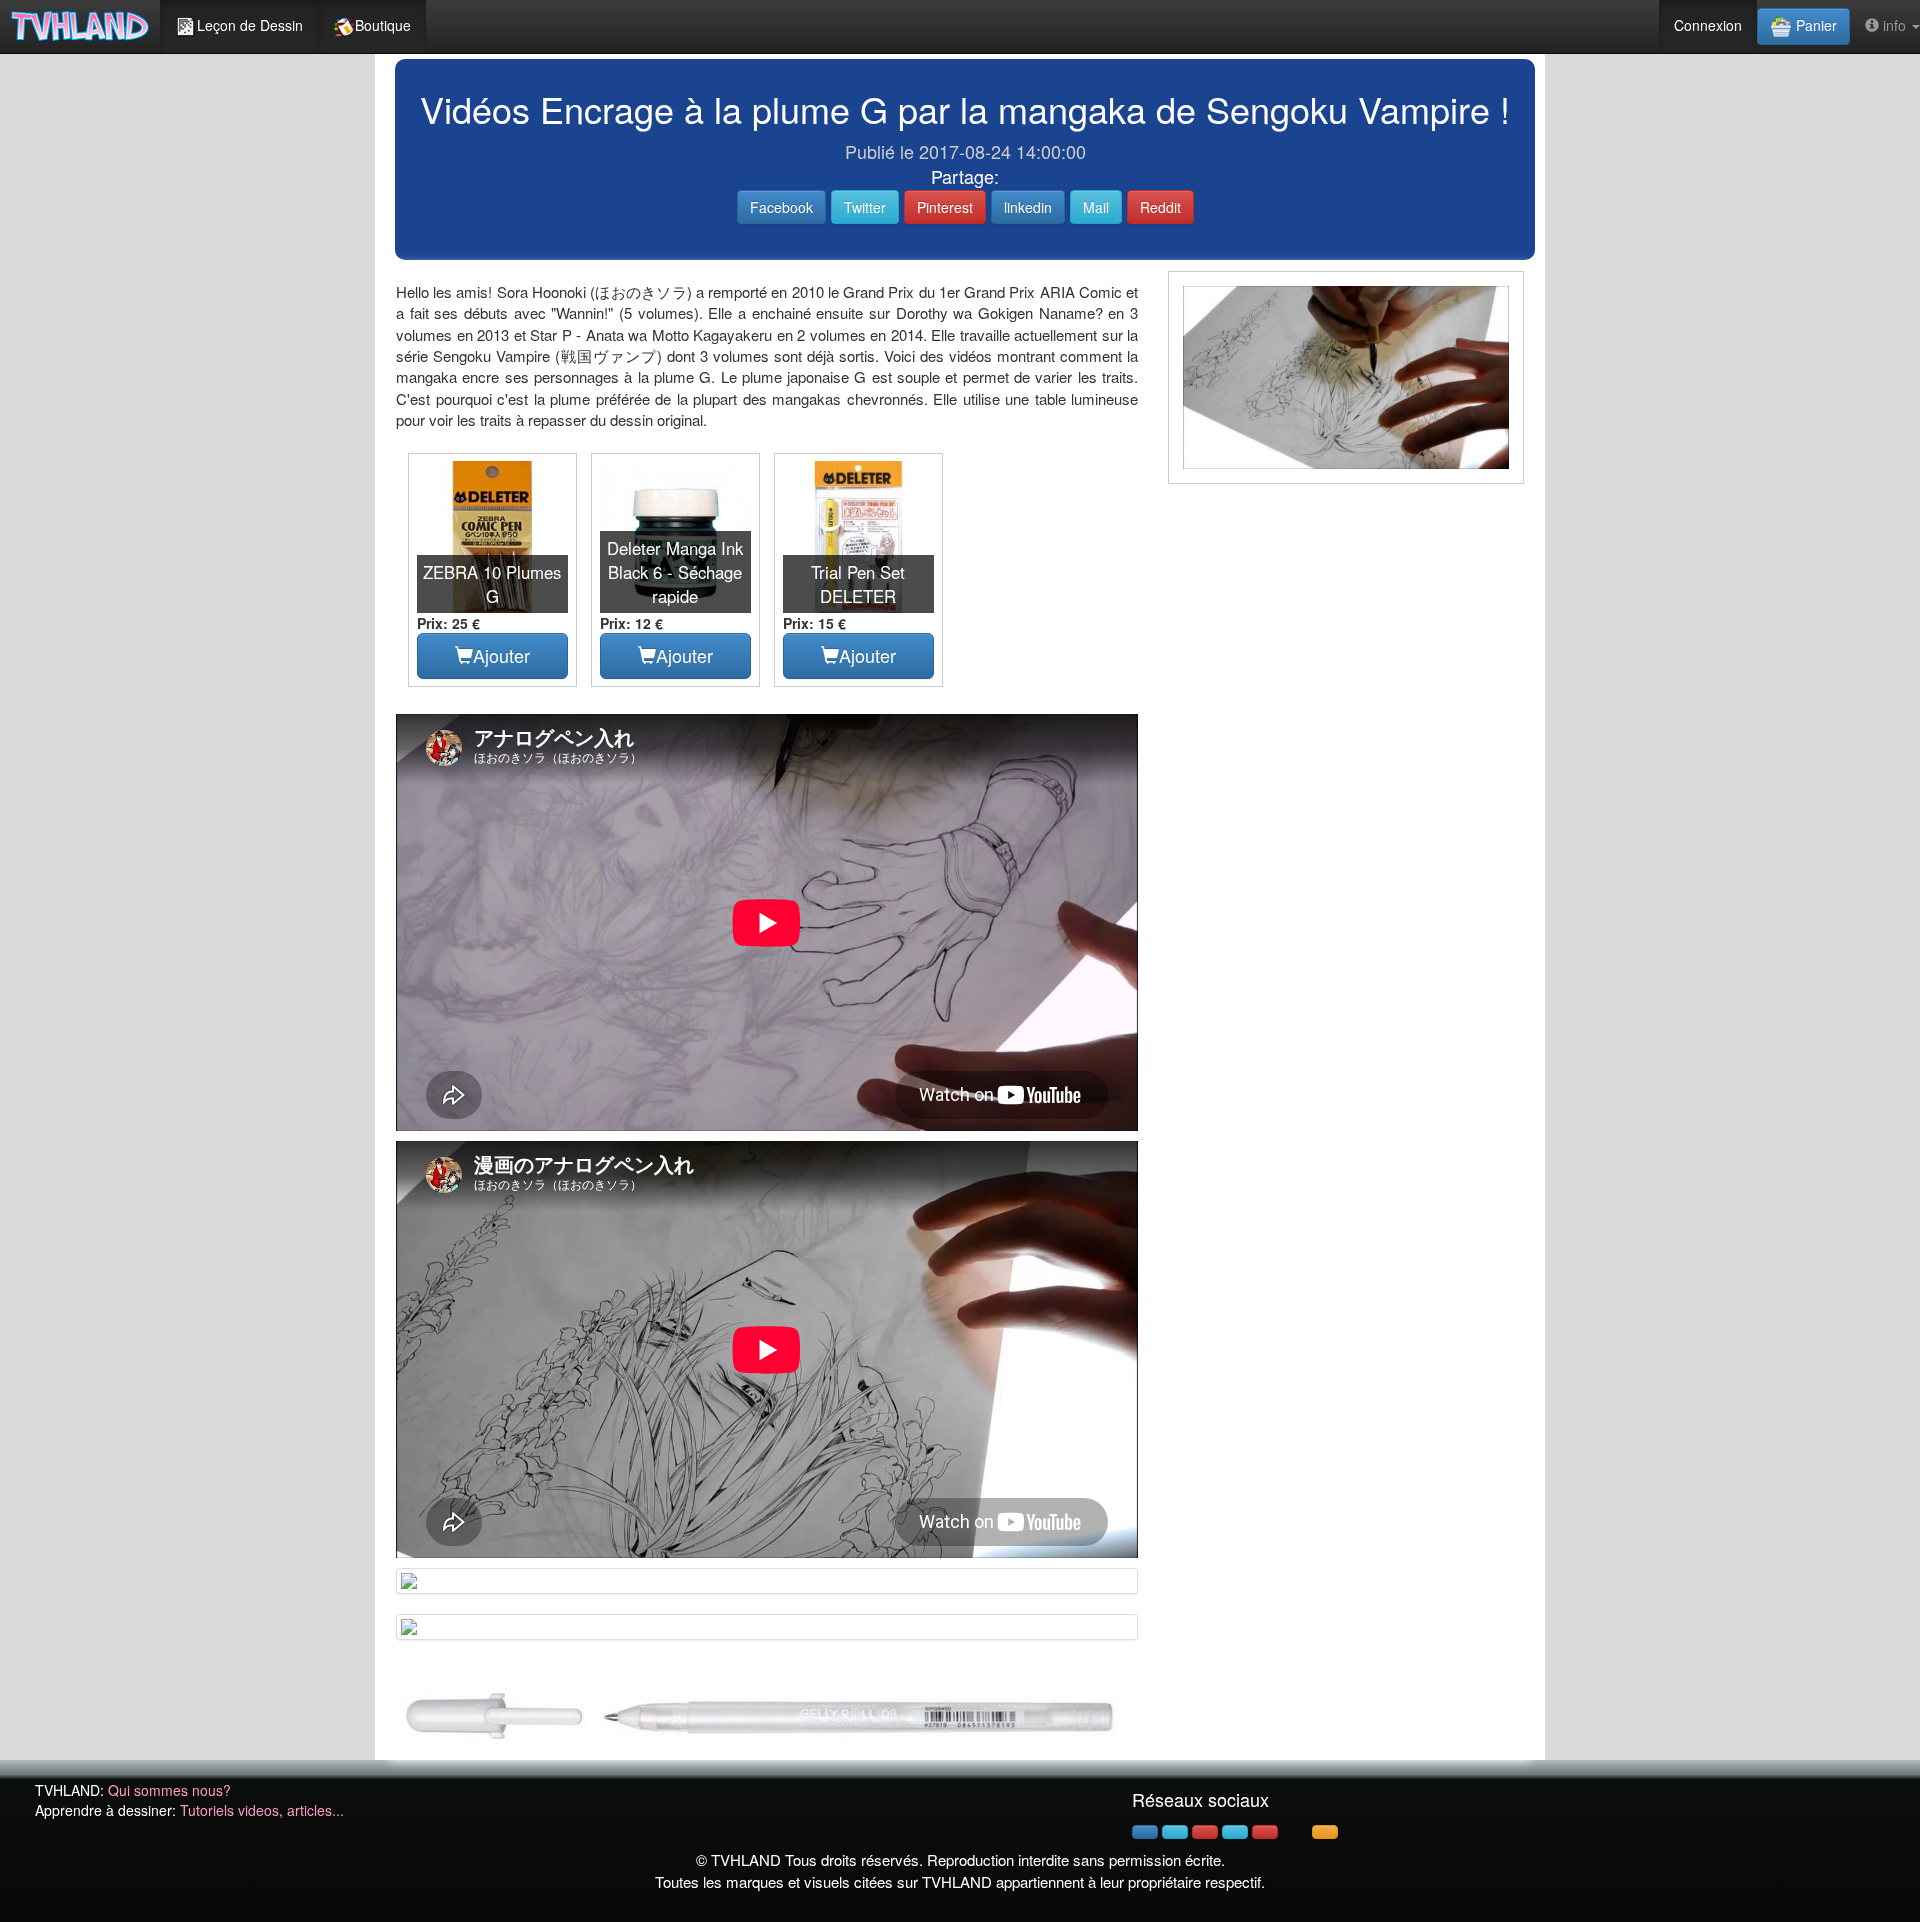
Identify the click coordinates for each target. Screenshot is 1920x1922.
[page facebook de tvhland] (1145, 1832)
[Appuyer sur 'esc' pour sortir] (1346, 378)
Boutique (383, 25)
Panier (1814, 25)
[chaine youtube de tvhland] (1265, 1832)
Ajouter (501, 655)
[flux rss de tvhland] (1325, 1832)
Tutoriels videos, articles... (262, 1810)
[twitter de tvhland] (1175, 1832)
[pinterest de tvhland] (1205, 1832)
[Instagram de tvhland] (1235, 1832)
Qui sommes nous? (169, 1790)
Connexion (1708, 25)
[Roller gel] (767, 1715)
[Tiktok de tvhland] (1295, 1832)
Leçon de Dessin (250, 25)
